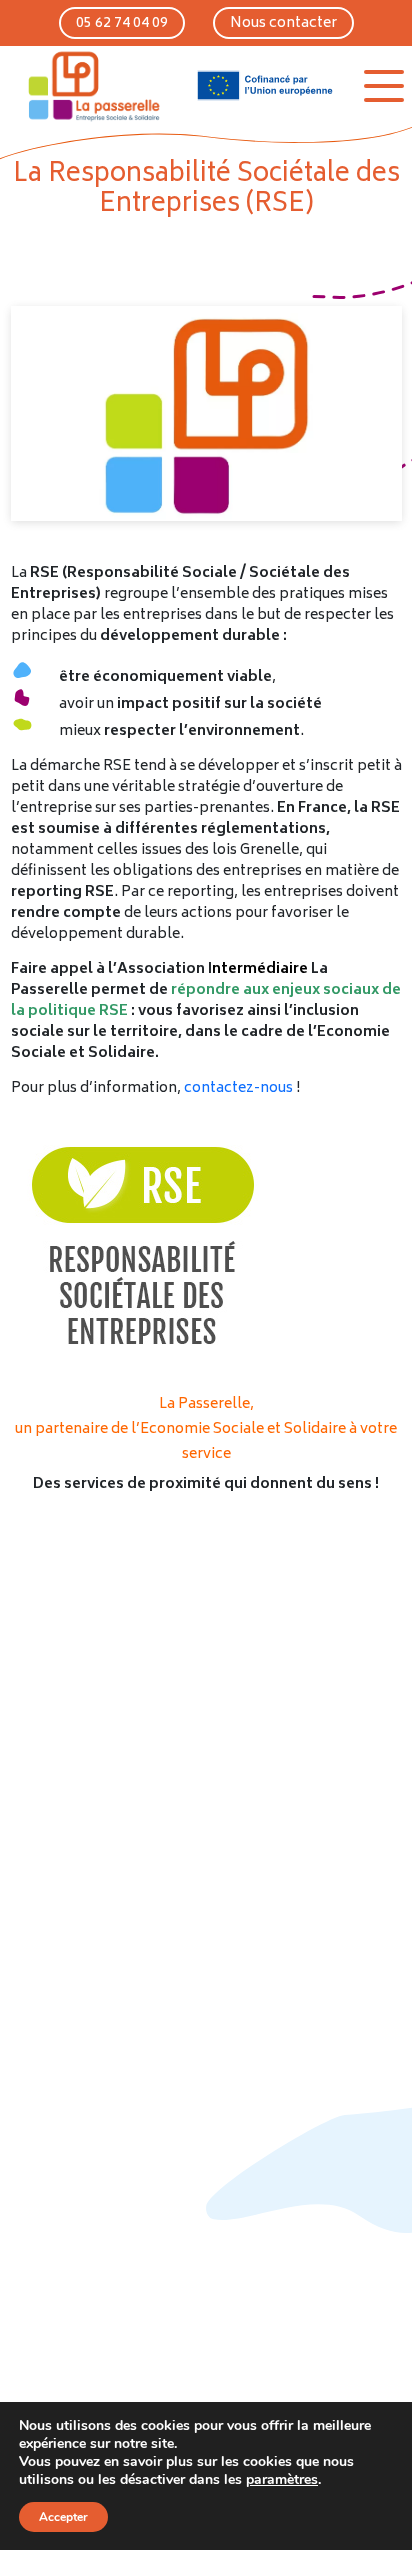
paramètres (282, 2480)
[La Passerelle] (92, 85)
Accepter (63, 2517)
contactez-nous (238, 1088)
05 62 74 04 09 (122, 23)
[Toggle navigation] (384, 86)
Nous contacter (283, 23)
